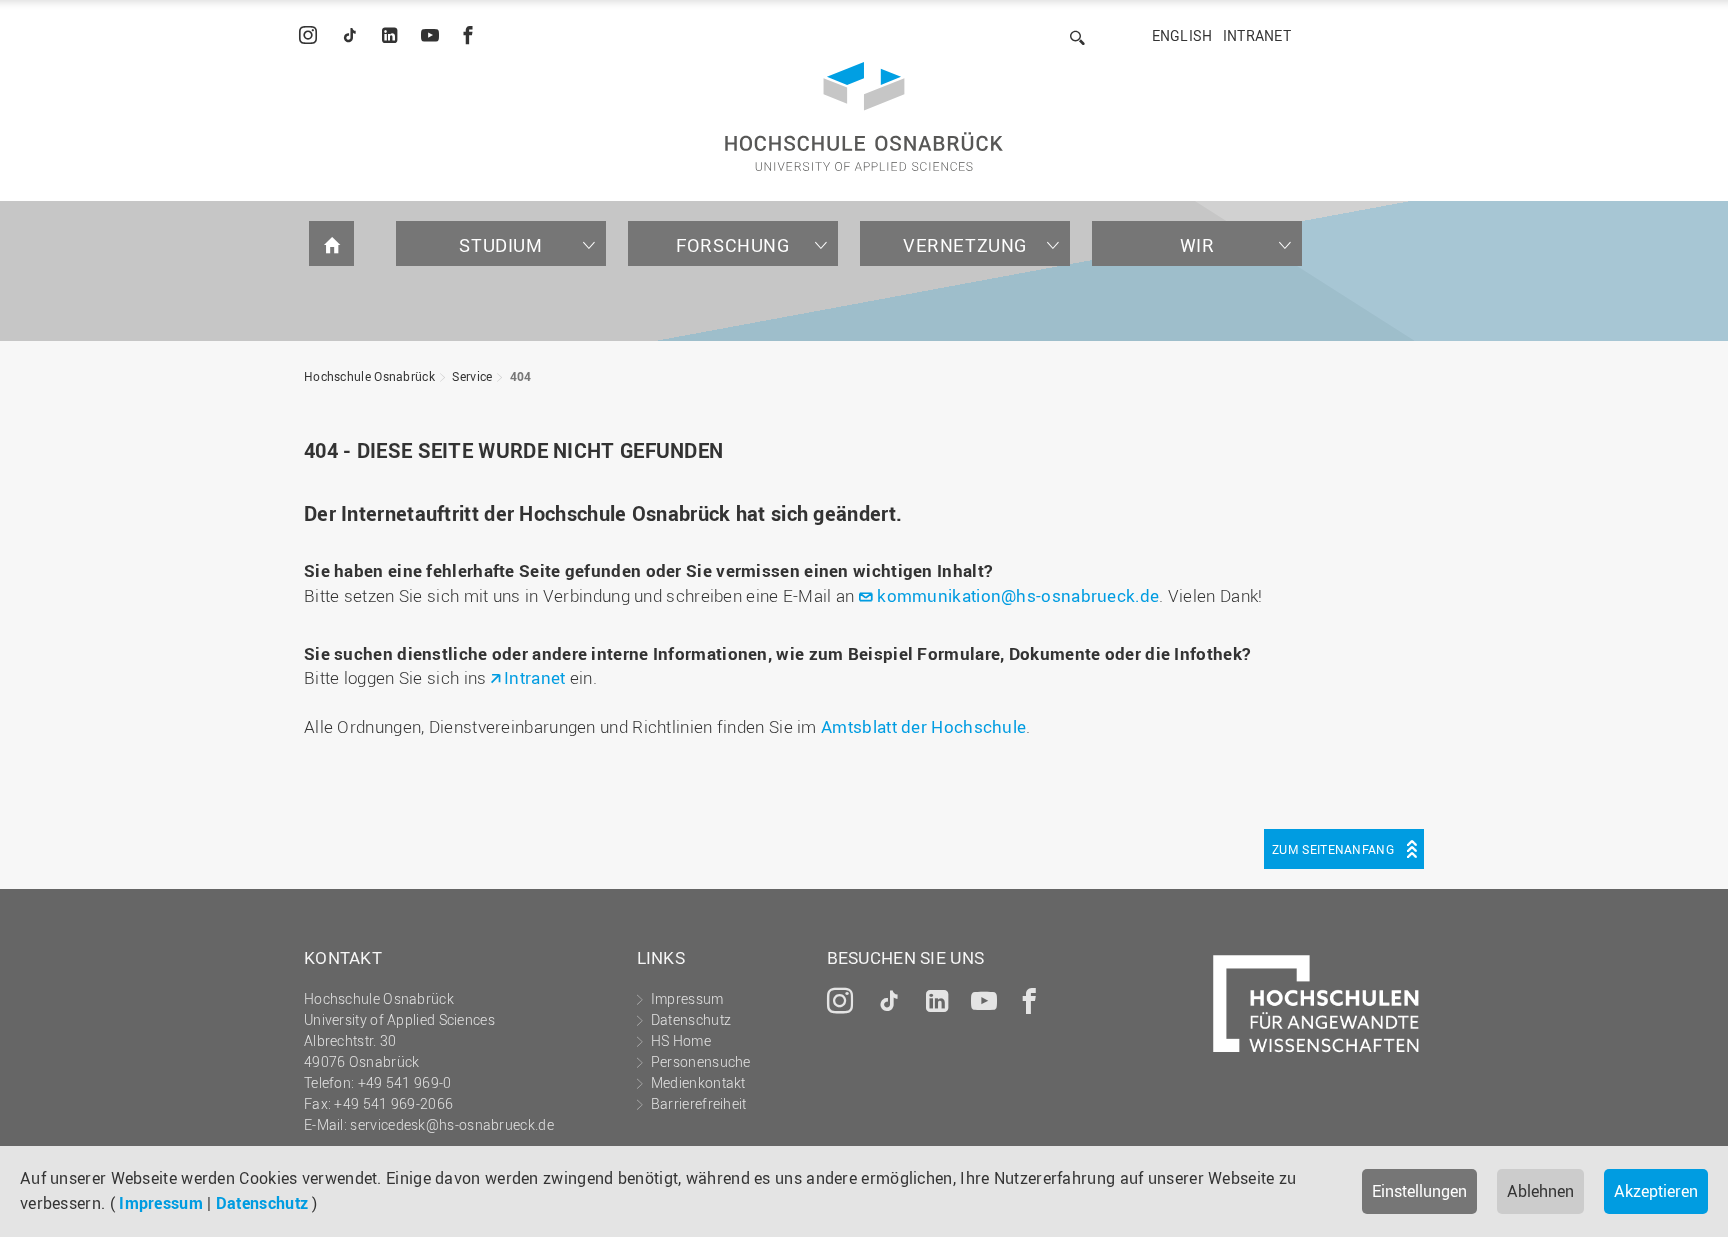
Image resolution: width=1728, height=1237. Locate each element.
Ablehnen (1540, 1191)
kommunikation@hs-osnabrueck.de (1018, 595)
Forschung (732, 245)
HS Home (681, 1040)
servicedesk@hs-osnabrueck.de (451, 1124)
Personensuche (701, 1061)
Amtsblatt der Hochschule (923, 726)
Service (472, 376)
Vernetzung (965, 245)
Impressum (161, 1203)
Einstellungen (1419, 1191)
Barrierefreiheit (699, 1103)
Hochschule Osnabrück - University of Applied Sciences (864, 116)
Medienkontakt (698, 1082)
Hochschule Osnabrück (369, 376)
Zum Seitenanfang (1333, 849)
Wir (1197, 245)
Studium (500, 245)
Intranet (1257, 35)
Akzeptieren (1656, 1191)
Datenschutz (262, 1203)
